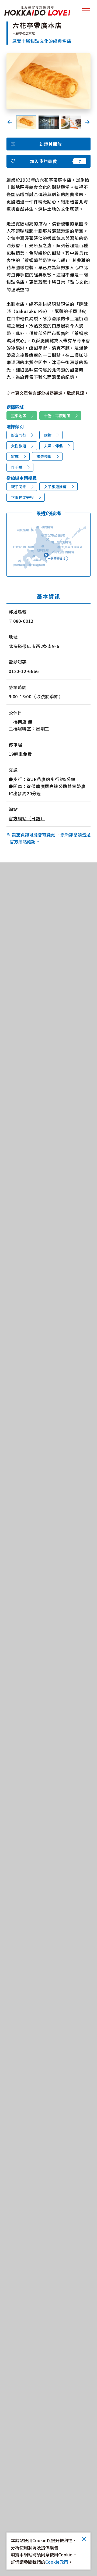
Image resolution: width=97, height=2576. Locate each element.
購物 (48, 435)
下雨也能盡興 (22, 497)
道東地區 (19, 416)
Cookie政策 (57, 2562)
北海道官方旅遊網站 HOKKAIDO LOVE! (37, 11)
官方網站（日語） (27, 818)
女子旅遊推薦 (55, 487)
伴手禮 (17, 467)
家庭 (15, 456)
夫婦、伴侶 (53, 446)
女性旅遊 (19, 446)
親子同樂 (19, 487)
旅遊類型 (44, 456)
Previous (10, 122)
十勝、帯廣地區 (57, 416)
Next (87, 122)
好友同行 (19, 435)
